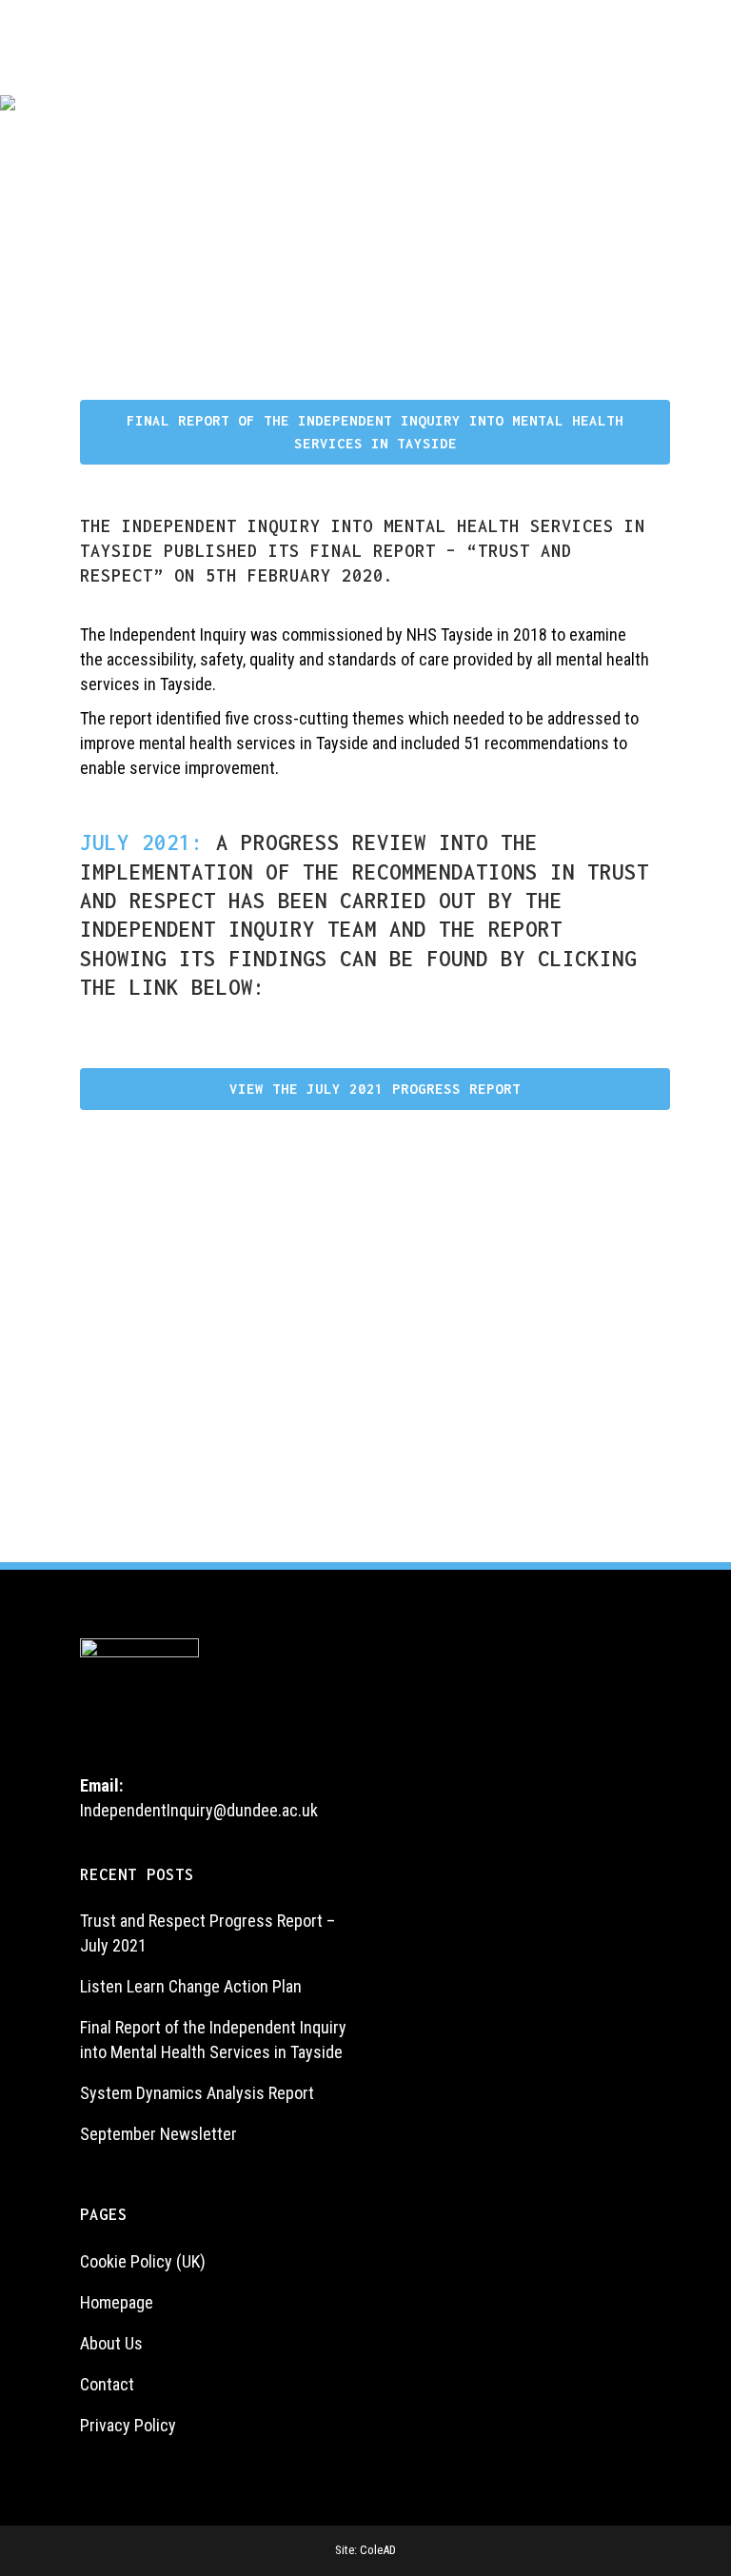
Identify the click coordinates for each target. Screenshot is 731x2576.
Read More (440, 1456)
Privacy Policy (128, 2425)
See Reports (140, 1468)
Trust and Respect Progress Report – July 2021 (207, 1933)
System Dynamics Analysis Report (197, 2093)
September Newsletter (158, 2134)
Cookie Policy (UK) (143, 2261)
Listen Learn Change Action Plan (191, 1986)
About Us (111, 2343)
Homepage (117, 2302)
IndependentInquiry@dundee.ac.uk (199, 1810)
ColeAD (378, 2550)
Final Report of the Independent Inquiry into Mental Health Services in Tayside (375, 432)
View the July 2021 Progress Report (375, 1089)
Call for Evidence (290, 1468)
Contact (107, 2384)
